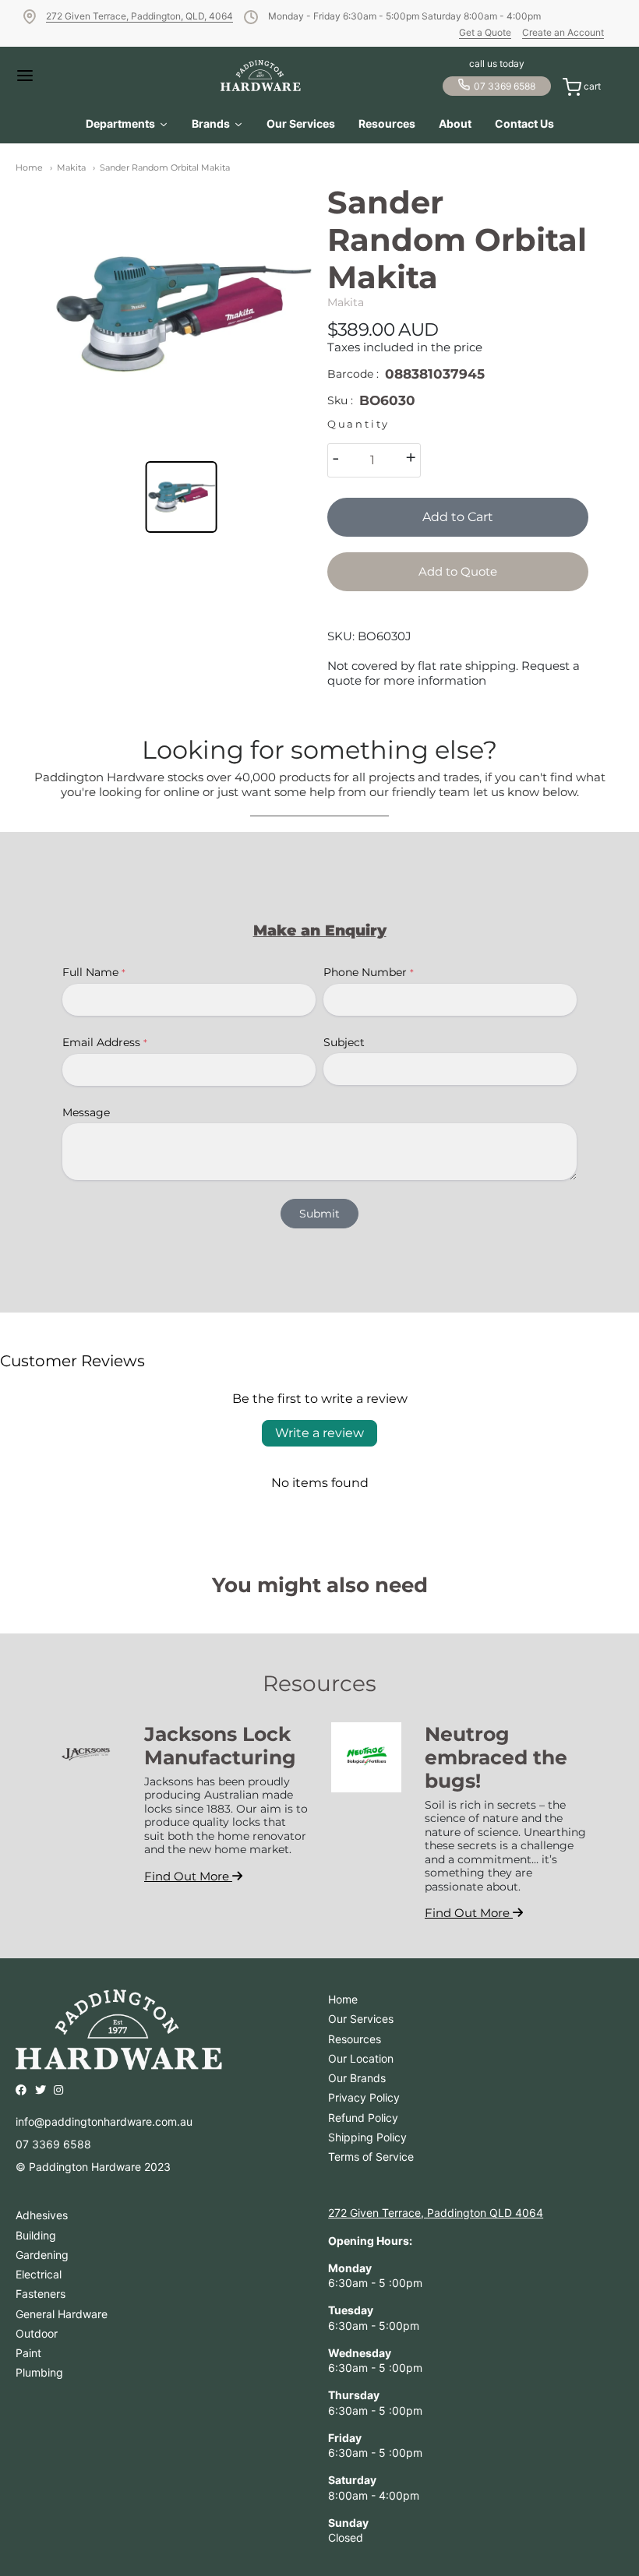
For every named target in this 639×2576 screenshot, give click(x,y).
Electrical (39, 2274)
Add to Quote (458, 571)
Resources (355, 2039)
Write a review (319, 1433)
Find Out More (188, 1876)
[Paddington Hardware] (261, 76)
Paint (28, 2353)
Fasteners (41, 2294)
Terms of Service (371, 2157)
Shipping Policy (367, 2137)
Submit (319, 1214)
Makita (71, 167)
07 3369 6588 (505, 86)
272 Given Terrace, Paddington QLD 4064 (436, 2213)
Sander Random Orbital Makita (165, 167)
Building (36, 2235)
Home (29, 167)
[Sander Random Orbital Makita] (181, 314)
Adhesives (42, 2215)
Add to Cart (458, 517)
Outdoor (37, 2333)
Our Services (361, 2019)
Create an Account (563, 32)
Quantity (358, 424)
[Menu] (47, 76)
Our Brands (357, 2078)
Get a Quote (485, 32)
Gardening (42, 2255)
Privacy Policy (364, 2097)
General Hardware (62, 2314)
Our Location (361, 2058)
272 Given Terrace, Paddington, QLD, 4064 (139, 16)
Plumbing (39, 2372)
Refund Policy (363, 2118)
